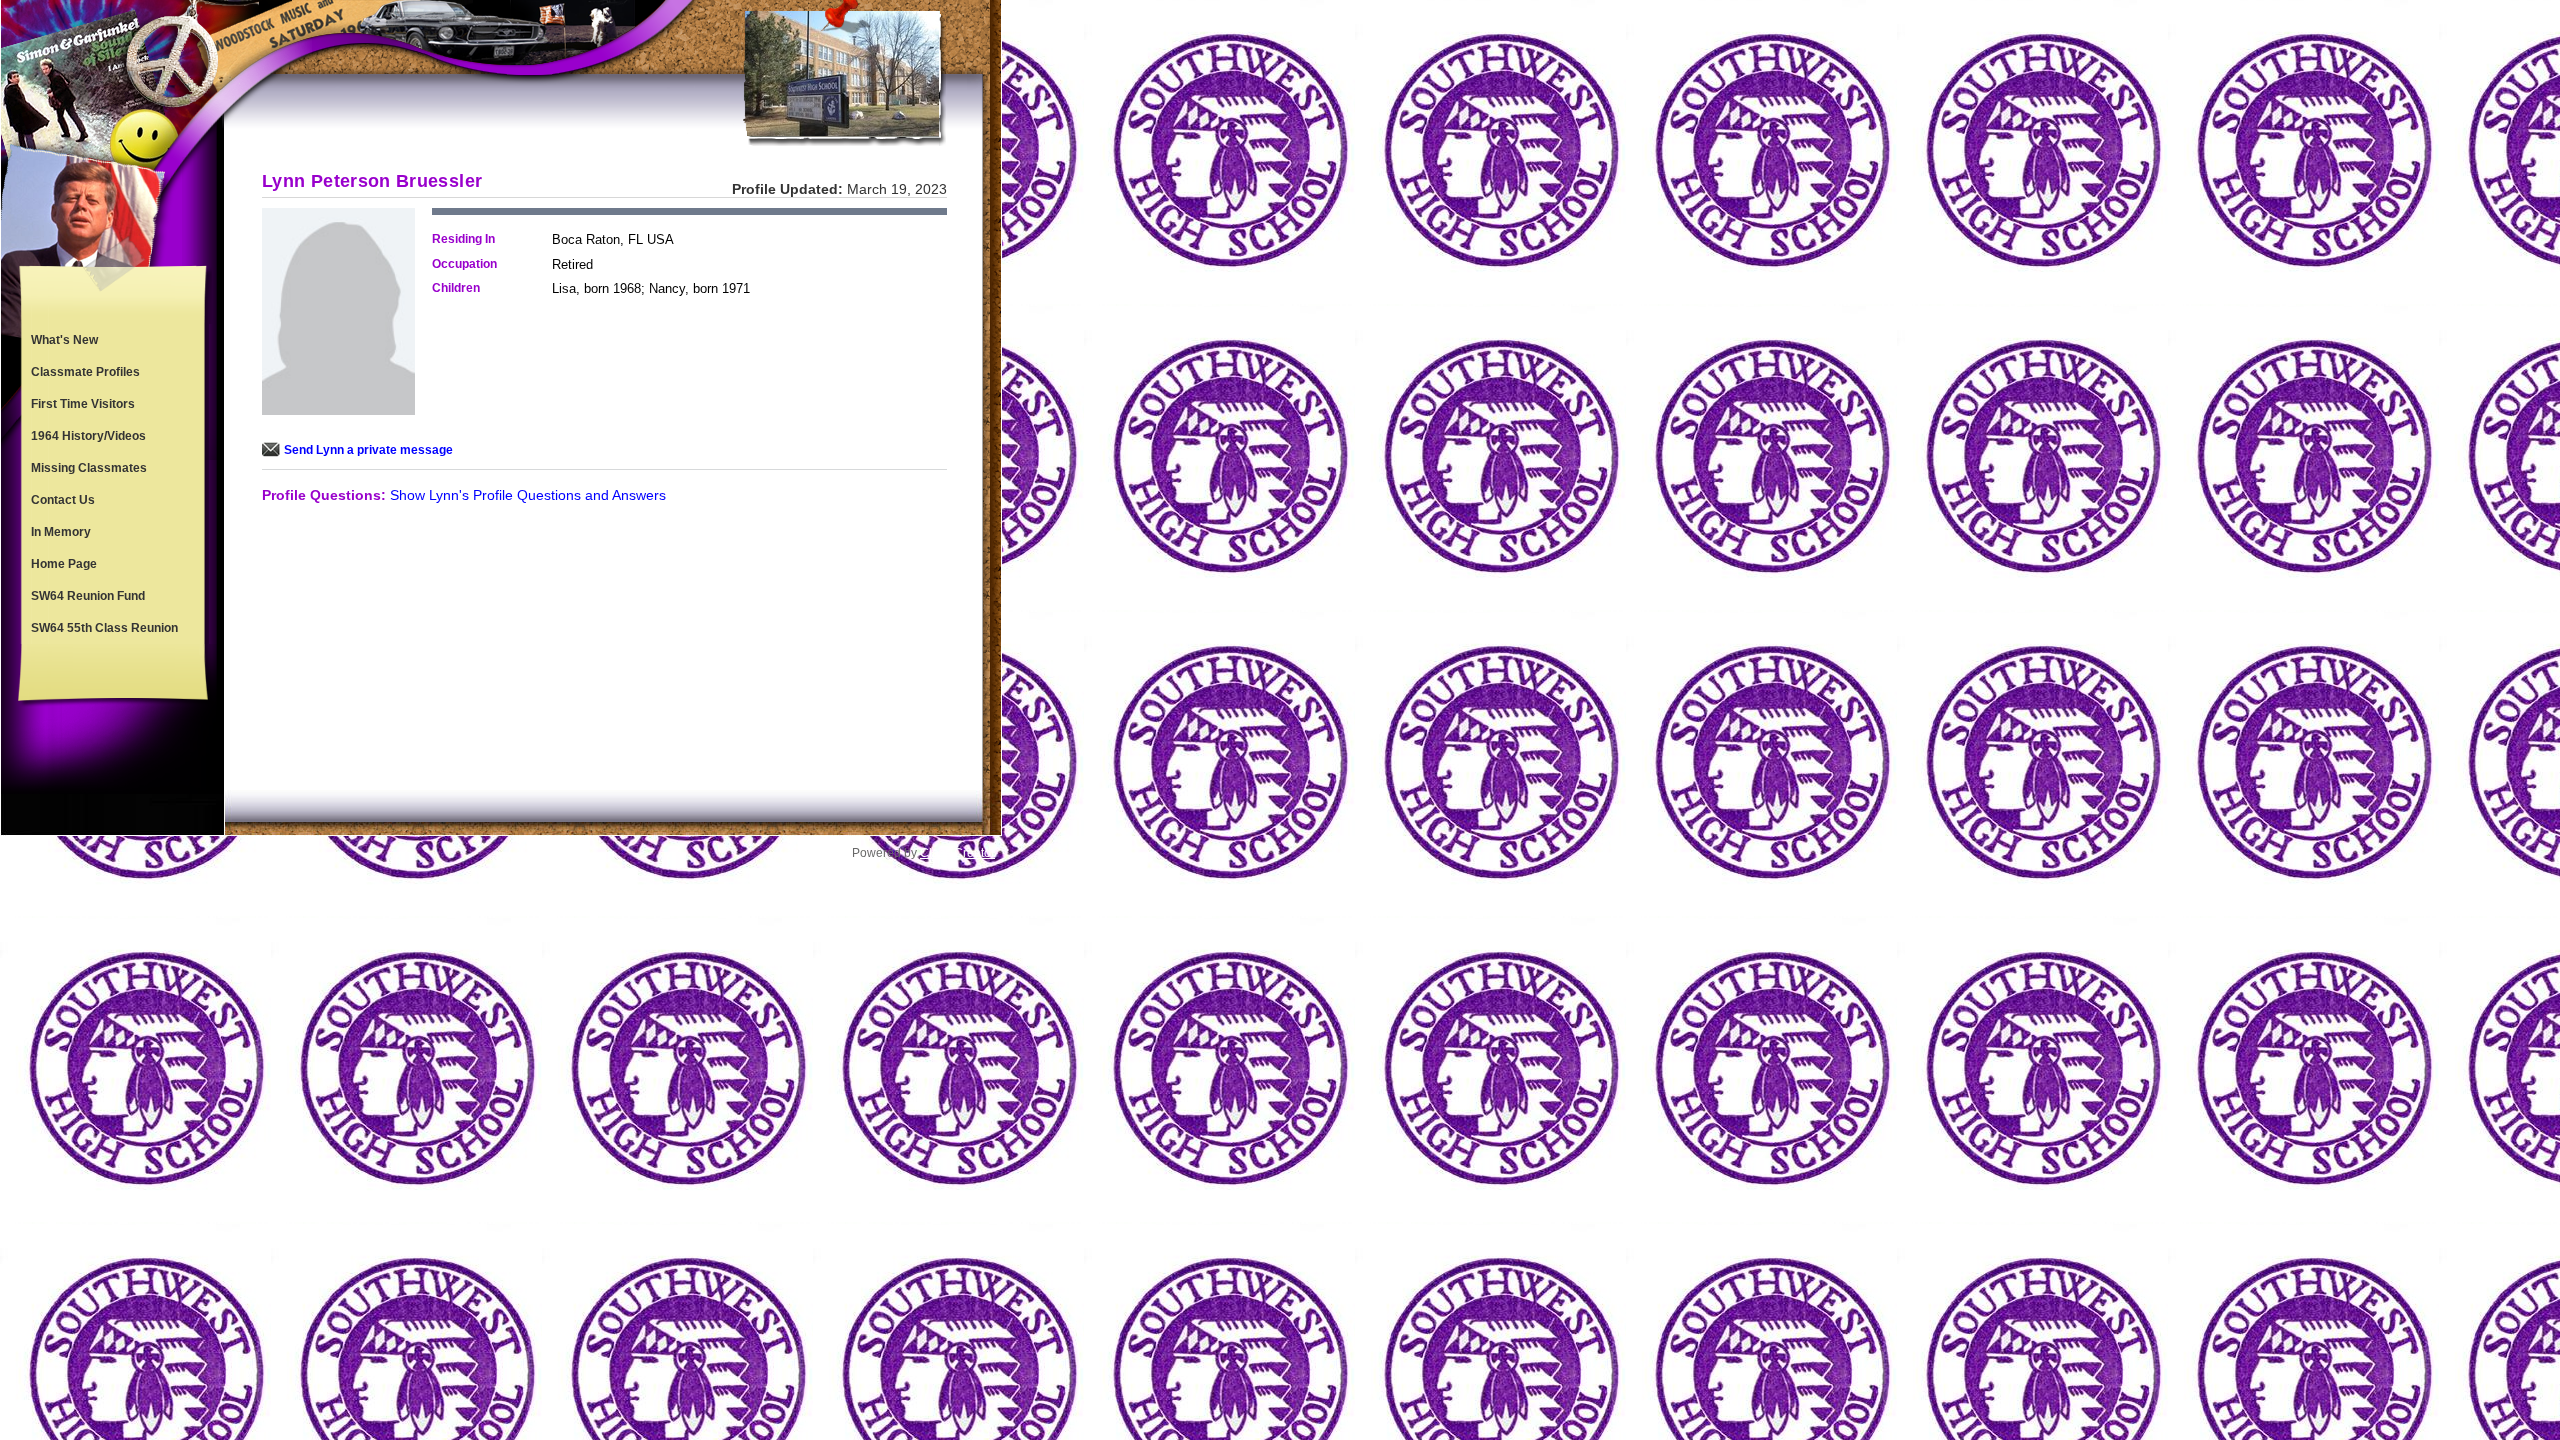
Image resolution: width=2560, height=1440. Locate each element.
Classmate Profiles (85, 372)
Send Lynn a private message (368, 450)
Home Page (64, 564)
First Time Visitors (83, 404)
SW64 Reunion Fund (88, 596)
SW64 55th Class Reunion (104, 628)
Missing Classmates (89, 468)
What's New (64, 340)
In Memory (61, 532)
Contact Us (63, 500)
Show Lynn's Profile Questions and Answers (528, 495)
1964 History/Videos (88, 436)
